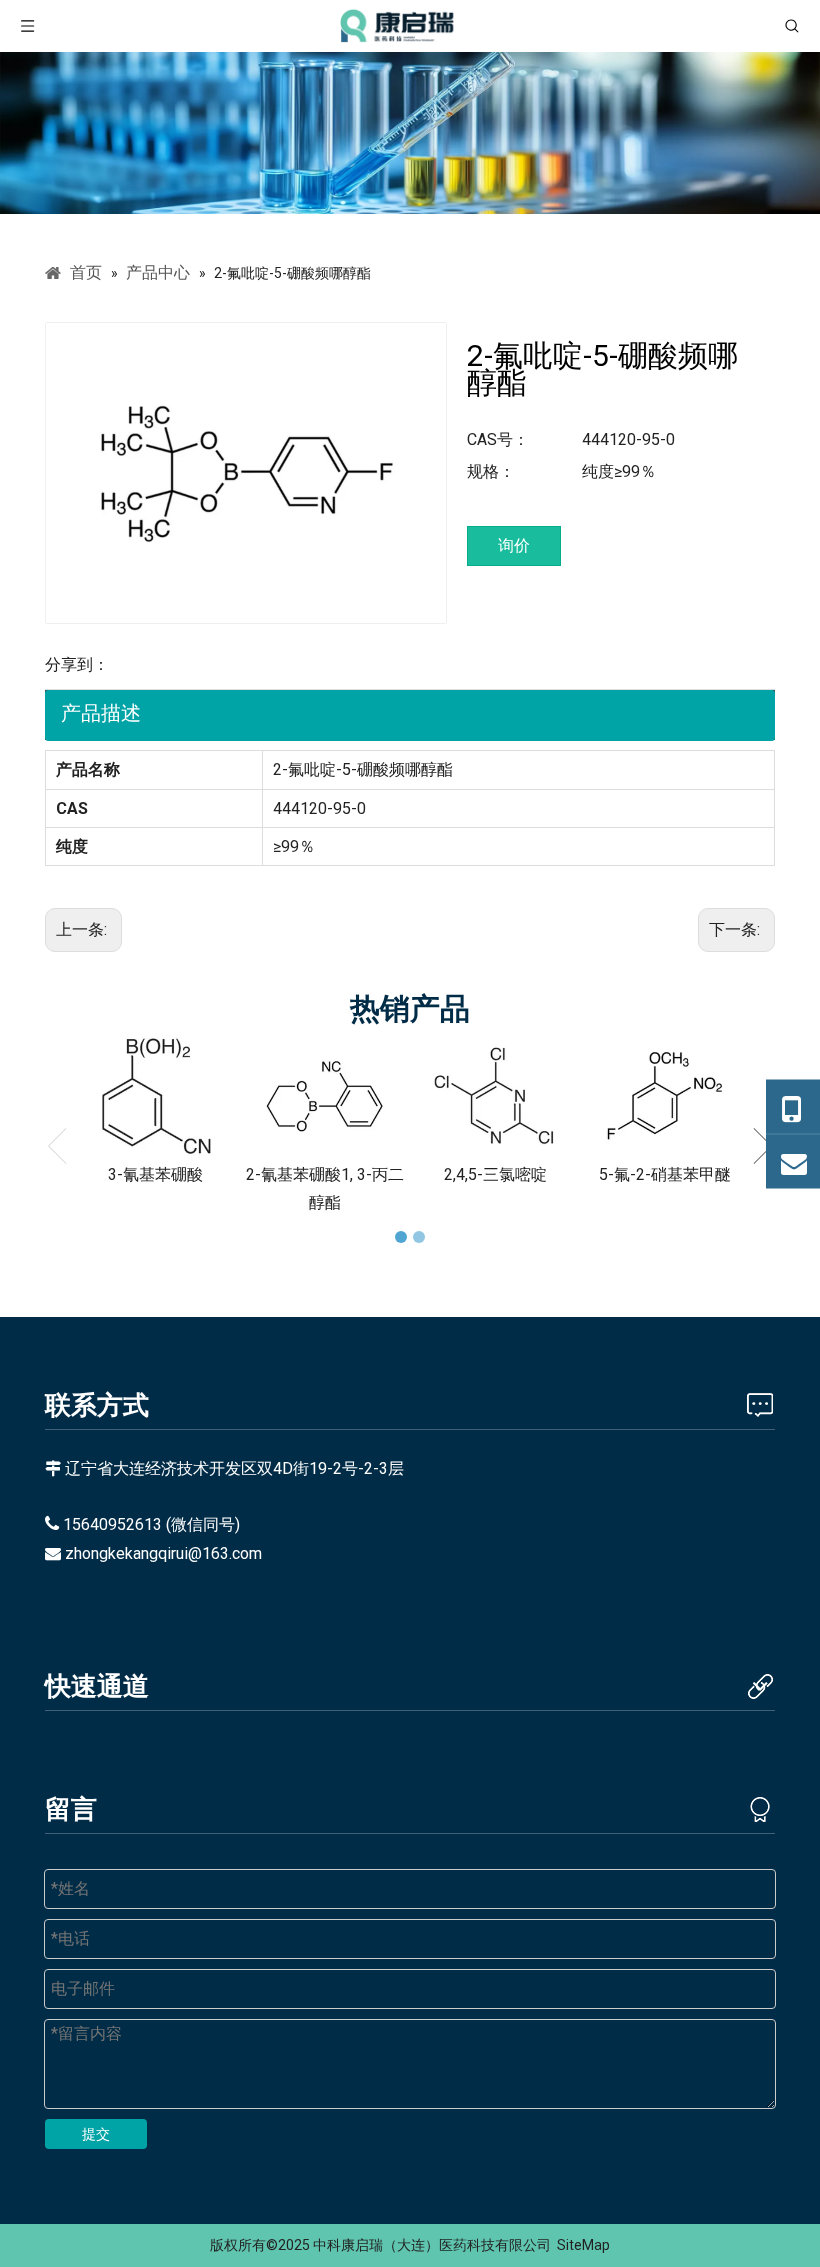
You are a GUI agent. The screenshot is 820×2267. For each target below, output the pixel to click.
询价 (514, 545)
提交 (96, 2134)
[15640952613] (793, 1106)
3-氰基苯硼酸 (155, 1174)
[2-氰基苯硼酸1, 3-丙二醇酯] (325, 1096)
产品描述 (101, 713)
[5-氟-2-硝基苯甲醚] (665, 1096)
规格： (491, 471)
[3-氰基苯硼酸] (155, 1096)
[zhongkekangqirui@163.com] (793, 1161)
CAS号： (498, 439)
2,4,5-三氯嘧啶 (495, 1174)
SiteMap (583, 2245)
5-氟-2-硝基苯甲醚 (665, 1174)
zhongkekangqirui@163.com (163, 1553)
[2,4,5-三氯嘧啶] (495, 1096)
